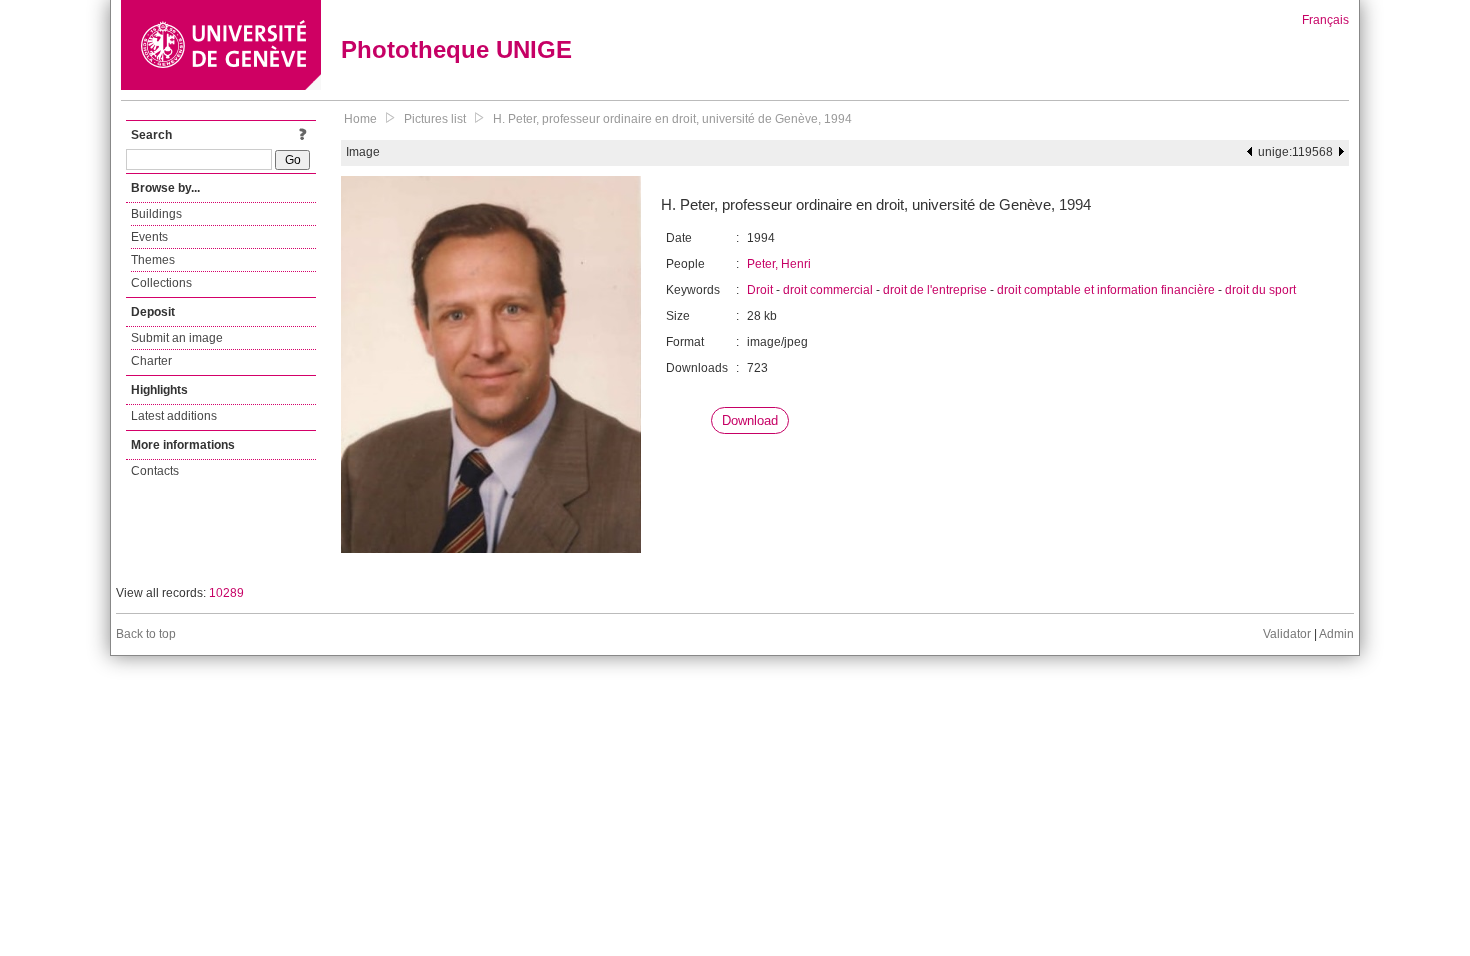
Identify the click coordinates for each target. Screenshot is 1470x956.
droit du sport (1260, 290)
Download (750, 420)
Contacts (155, 471)
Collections (161, 283)
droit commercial (828, 290)
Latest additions (174, 416)
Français (1325, 20)
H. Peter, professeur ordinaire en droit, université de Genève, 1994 (672, 119)
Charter (151, 361)
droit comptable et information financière (1106, 290)
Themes (153, 260)
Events (149, 237)
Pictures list (435, 119)
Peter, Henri (779, 264)
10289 (226, 593)
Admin (1336, 634)
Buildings (156, 214)
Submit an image (177, 338)
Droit (760, 290)
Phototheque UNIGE (456, 49)
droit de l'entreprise (935, 290)
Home (360, 119)
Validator (1287, 634)
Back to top (146, 634)
